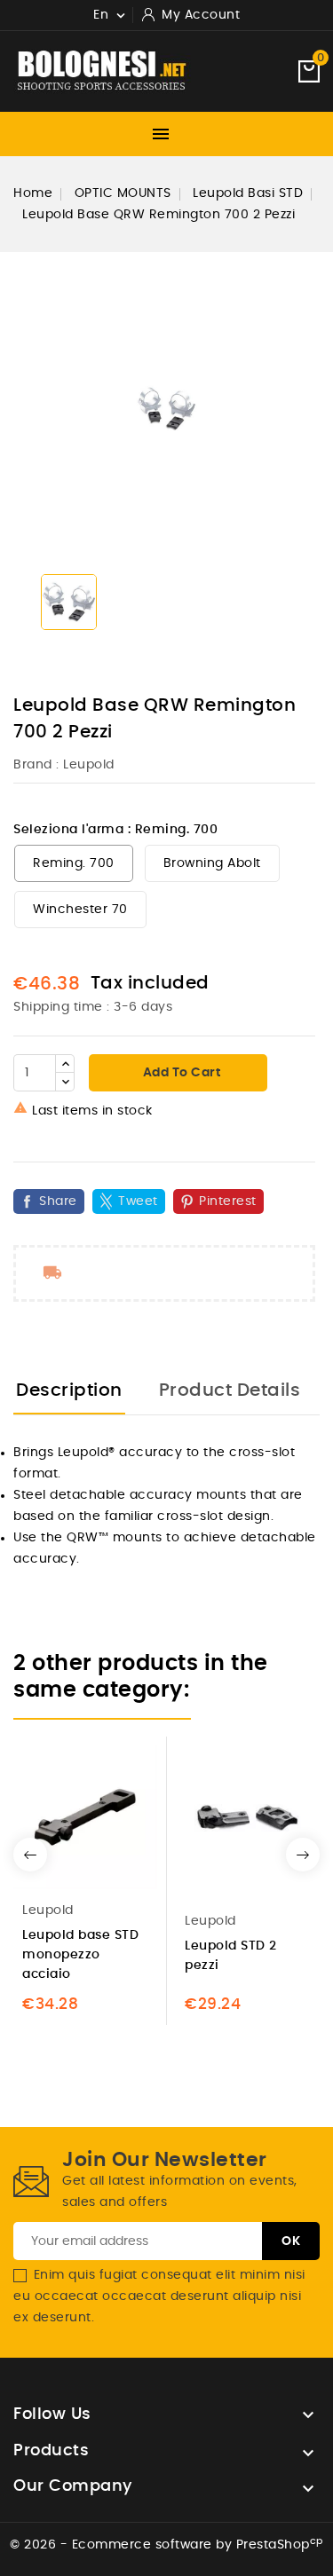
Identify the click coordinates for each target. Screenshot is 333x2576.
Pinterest (228, 1201)
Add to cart (180, 1073)
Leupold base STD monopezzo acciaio (80, 1955)
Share (58, 1201)
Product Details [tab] (230, 1390)
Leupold (89, 765)
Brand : (36, 765)
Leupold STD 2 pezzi (231, 1956)
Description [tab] (69, 1390)
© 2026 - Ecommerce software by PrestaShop (166, 2545)
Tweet (138, 1201)
